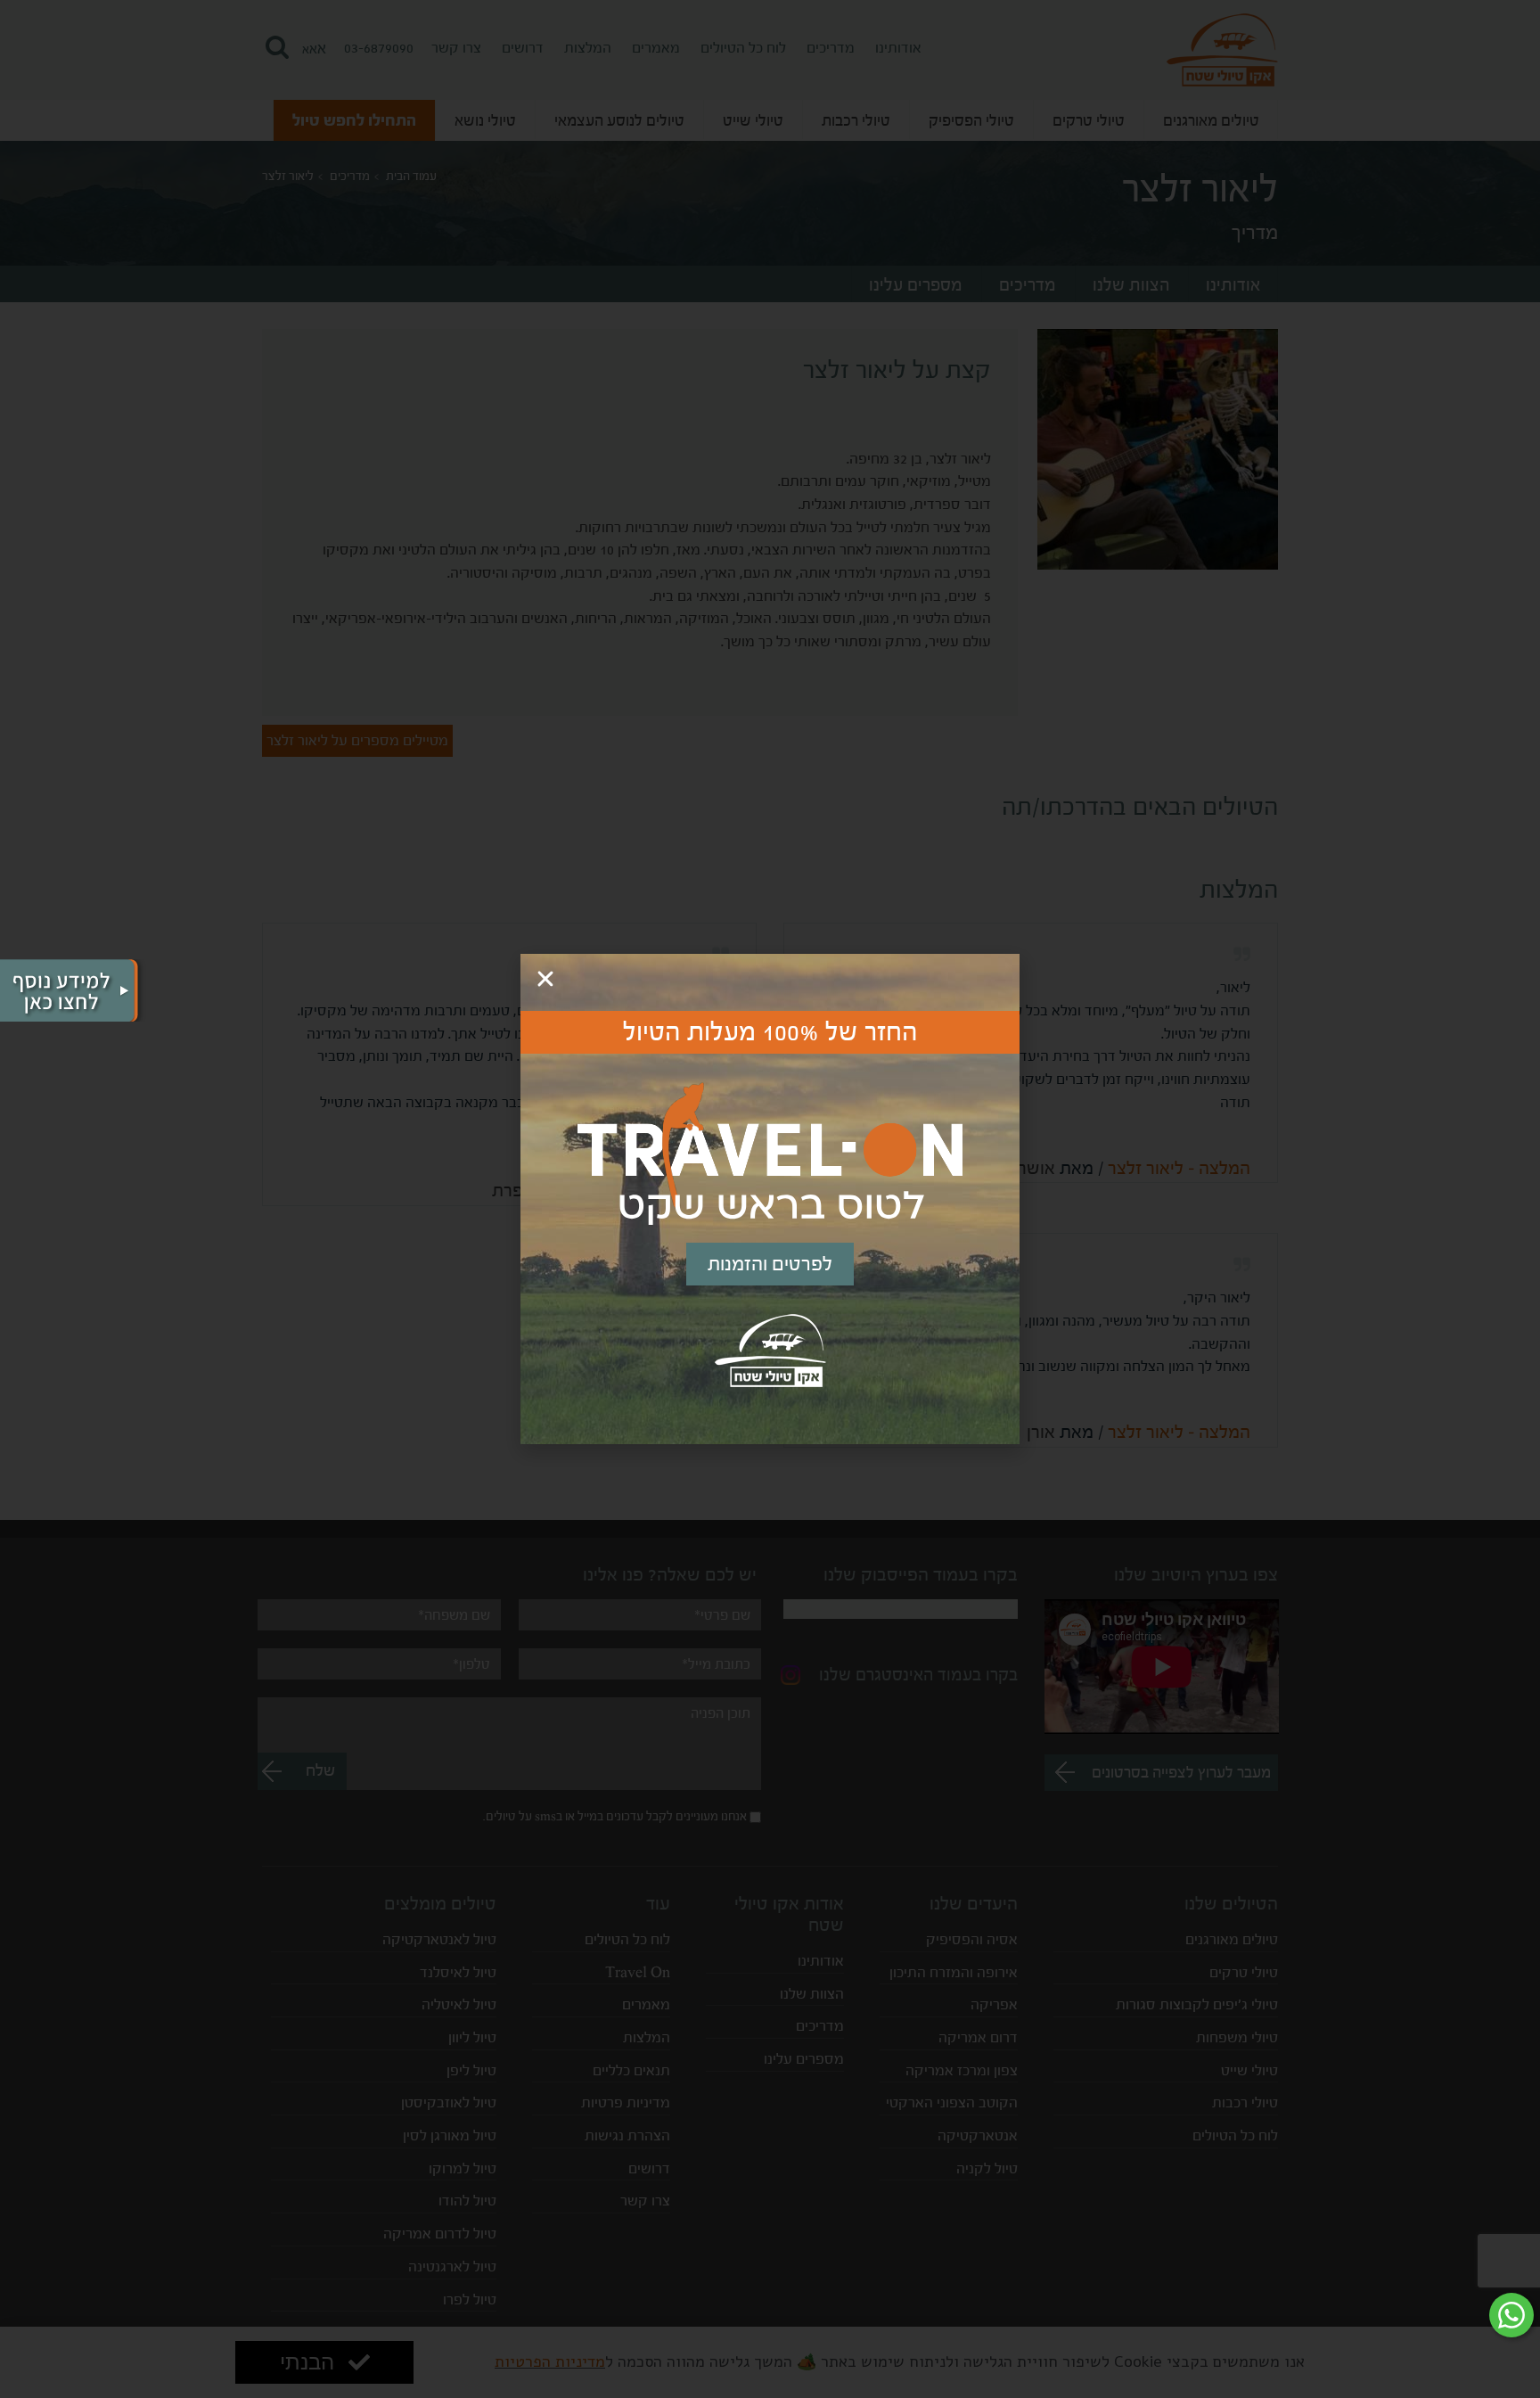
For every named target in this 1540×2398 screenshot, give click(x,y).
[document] (770, 1199)
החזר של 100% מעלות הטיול (770, 1032)
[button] (545, 979)
